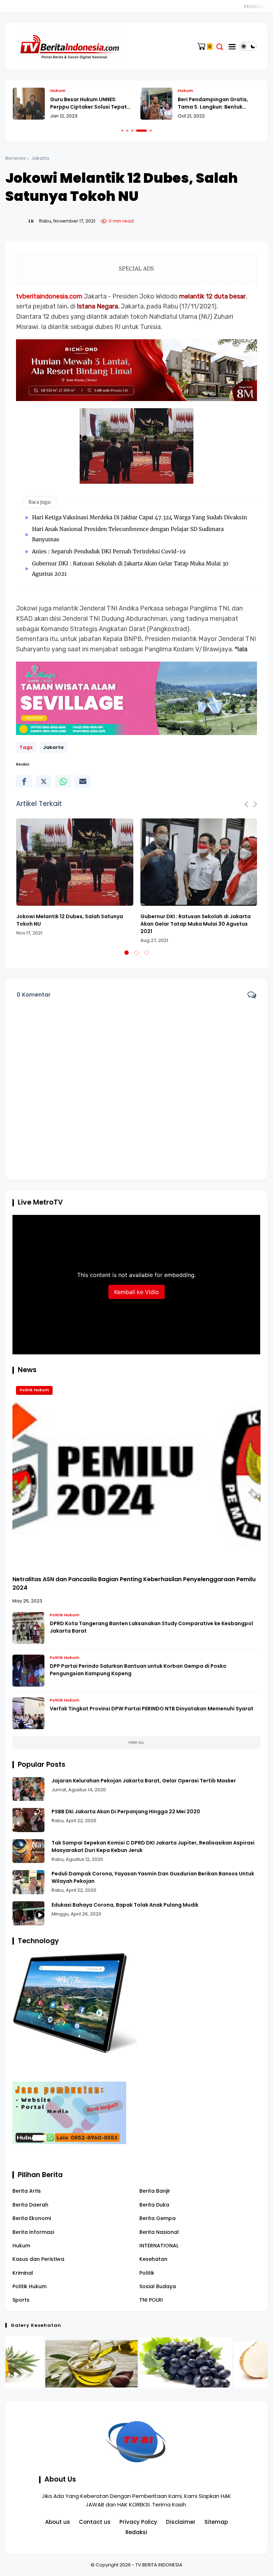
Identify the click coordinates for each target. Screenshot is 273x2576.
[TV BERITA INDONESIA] (69, 46)
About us (58, 2522)
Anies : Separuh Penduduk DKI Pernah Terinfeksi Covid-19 (109, 551)
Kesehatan (153, 2259)
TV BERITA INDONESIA (159, 2565)
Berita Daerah (30, 2205)
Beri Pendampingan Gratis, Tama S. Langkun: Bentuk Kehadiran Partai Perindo (213, 103)
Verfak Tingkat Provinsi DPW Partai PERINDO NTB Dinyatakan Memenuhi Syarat (152, 1709)
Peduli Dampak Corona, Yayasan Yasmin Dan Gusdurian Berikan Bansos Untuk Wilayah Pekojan (153, 1877)
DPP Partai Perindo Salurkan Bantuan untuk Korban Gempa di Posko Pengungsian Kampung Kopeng (138, 1670)
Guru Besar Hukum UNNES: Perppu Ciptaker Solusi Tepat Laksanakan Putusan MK (89, 103)
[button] (122, 131)
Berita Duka (154, 2205)
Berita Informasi (33, 2232)
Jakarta (40, 158)
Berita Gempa (157, 2218)
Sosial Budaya (158, 2286)
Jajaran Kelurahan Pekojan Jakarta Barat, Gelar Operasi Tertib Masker (144, 1781)
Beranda (15, 158)
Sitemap (216, 2522)
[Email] (83, 781)
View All (136, 1742)
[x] (44, 781)
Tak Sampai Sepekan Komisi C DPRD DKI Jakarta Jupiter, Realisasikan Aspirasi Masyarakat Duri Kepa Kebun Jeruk (153, 1846)
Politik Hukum (34, 1390)
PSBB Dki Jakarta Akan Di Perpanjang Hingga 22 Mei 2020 (126, 1812)
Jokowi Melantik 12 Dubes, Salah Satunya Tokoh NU (70, 920)
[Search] (220, 47)
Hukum (58, 91)
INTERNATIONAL (159, 2246)
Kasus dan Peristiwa (38, 2259)
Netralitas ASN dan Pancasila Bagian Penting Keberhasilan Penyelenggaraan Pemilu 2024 (134, 1583)
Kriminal (23, 2273)
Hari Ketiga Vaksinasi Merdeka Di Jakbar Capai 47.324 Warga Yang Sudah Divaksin (140, 517)
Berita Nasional (159, 2232)
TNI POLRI (151, 2300)
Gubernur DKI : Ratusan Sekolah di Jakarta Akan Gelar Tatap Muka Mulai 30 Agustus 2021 (196, 924)
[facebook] (24, 781)
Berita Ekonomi (32, 2218)
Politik (147, 2273)
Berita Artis (27, 2191)
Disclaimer (181, 2522)
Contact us (95, 2522)
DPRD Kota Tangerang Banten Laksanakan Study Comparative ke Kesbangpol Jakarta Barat (151, 1627)
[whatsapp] (63, 781)
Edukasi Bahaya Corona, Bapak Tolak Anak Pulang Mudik (125, 1905)
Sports (21, 2300)
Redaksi (136, 2532)
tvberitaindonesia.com (49, 296)
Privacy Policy (138, 2522)
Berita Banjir (155, 2191)
